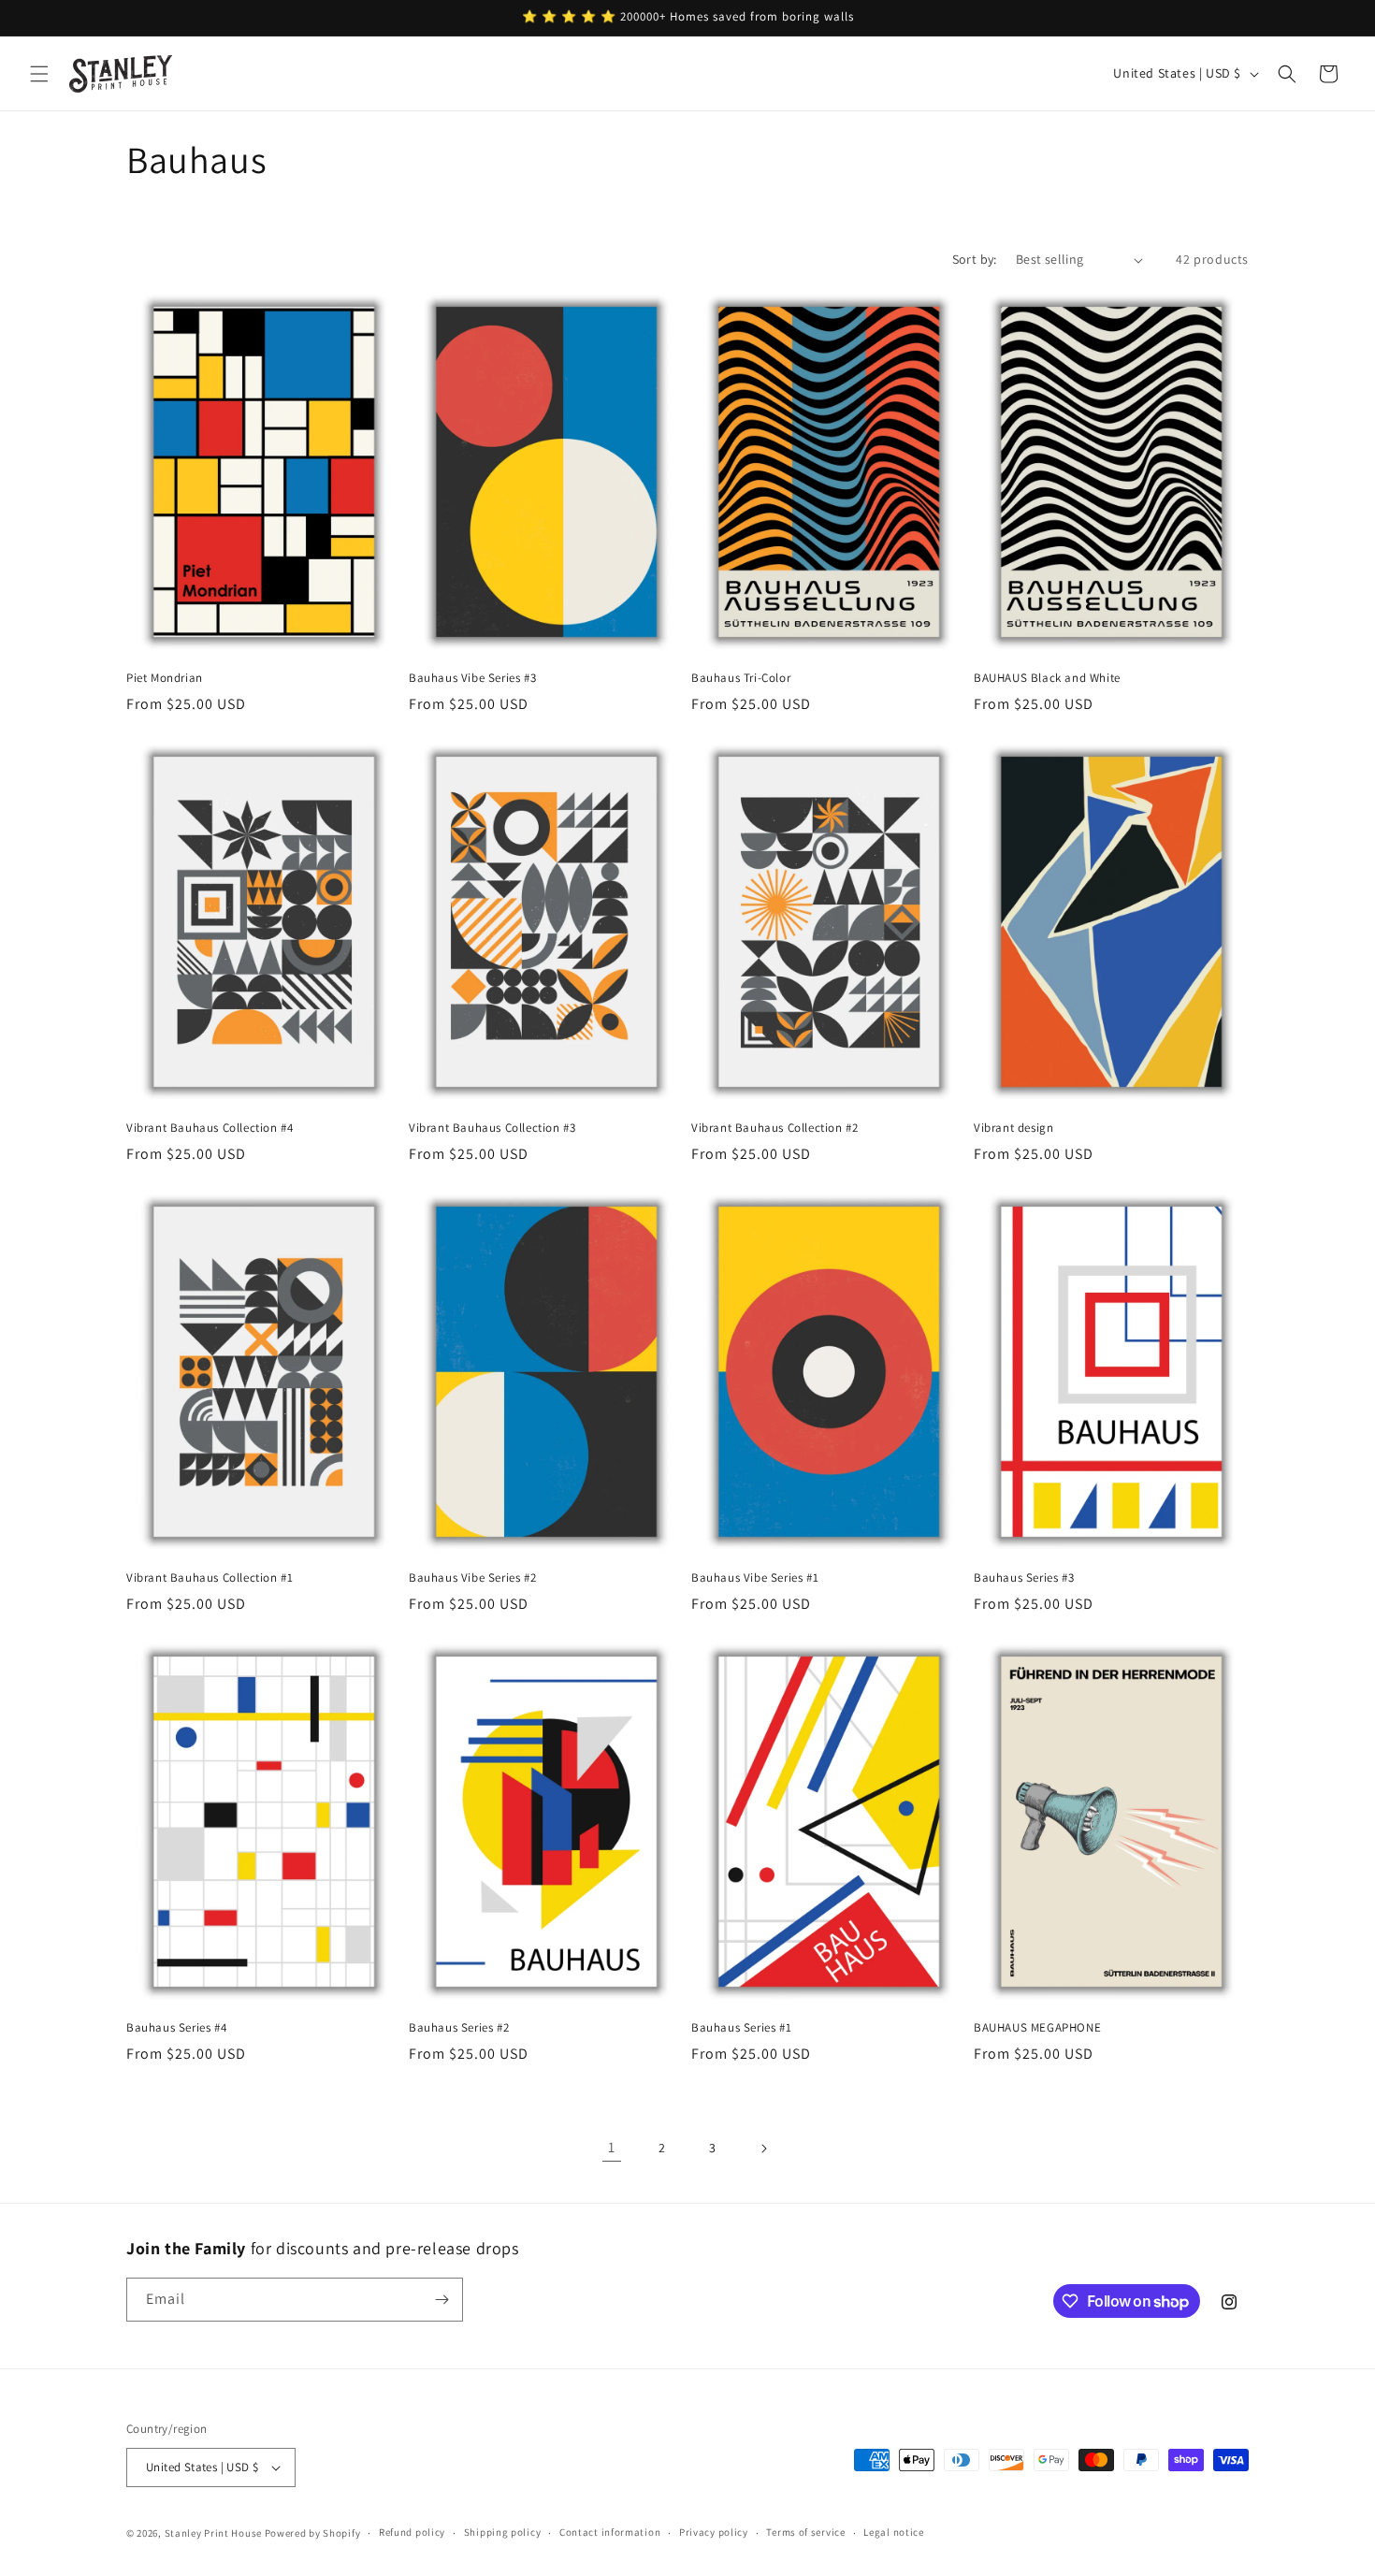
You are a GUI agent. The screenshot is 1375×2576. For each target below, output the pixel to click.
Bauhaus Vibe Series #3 (472, 678)
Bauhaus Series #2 (459, 2028)
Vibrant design (1013, 1128)
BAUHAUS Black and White (1047, 678)
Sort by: (975, 259)
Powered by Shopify (313, 2533)
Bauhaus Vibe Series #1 (755, 1578)
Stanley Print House (213, 2533)
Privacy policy (714, 2532)
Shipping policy (503, 2532)
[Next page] (763, 2149)
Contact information (610, 2532)
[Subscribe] (441, 2300)
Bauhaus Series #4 (176, 2028)
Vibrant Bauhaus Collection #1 (210, 1578)
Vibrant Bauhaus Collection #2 (774, 1128)
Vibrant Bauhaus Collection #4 (210, 1128)
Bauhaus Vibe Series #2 (472, 1578)
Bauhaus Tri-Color (741, 678)
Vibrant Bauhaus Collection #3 (492, 1128)
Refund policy (412, 2532)
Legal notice (893, 2532)
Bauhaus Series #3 (1024, 1578)
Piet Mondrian (165, 678)
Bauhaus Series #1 (741, 2028)
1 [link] (612, 2147)
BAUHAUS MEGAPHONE (1037, 2028)
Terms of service (805, 2532)
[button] (39, 74)
